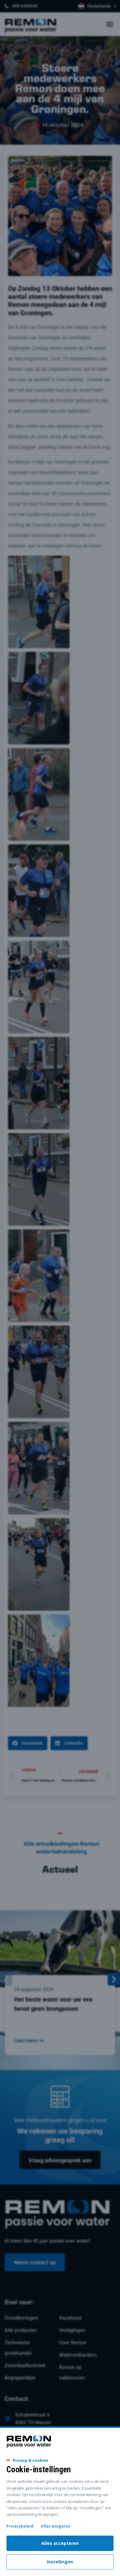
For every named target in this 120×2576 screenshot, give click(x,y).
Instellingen (60, 2562)
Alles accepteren (60, 2543)
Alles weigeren (56, 2526)
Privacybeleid (20, 2526)
